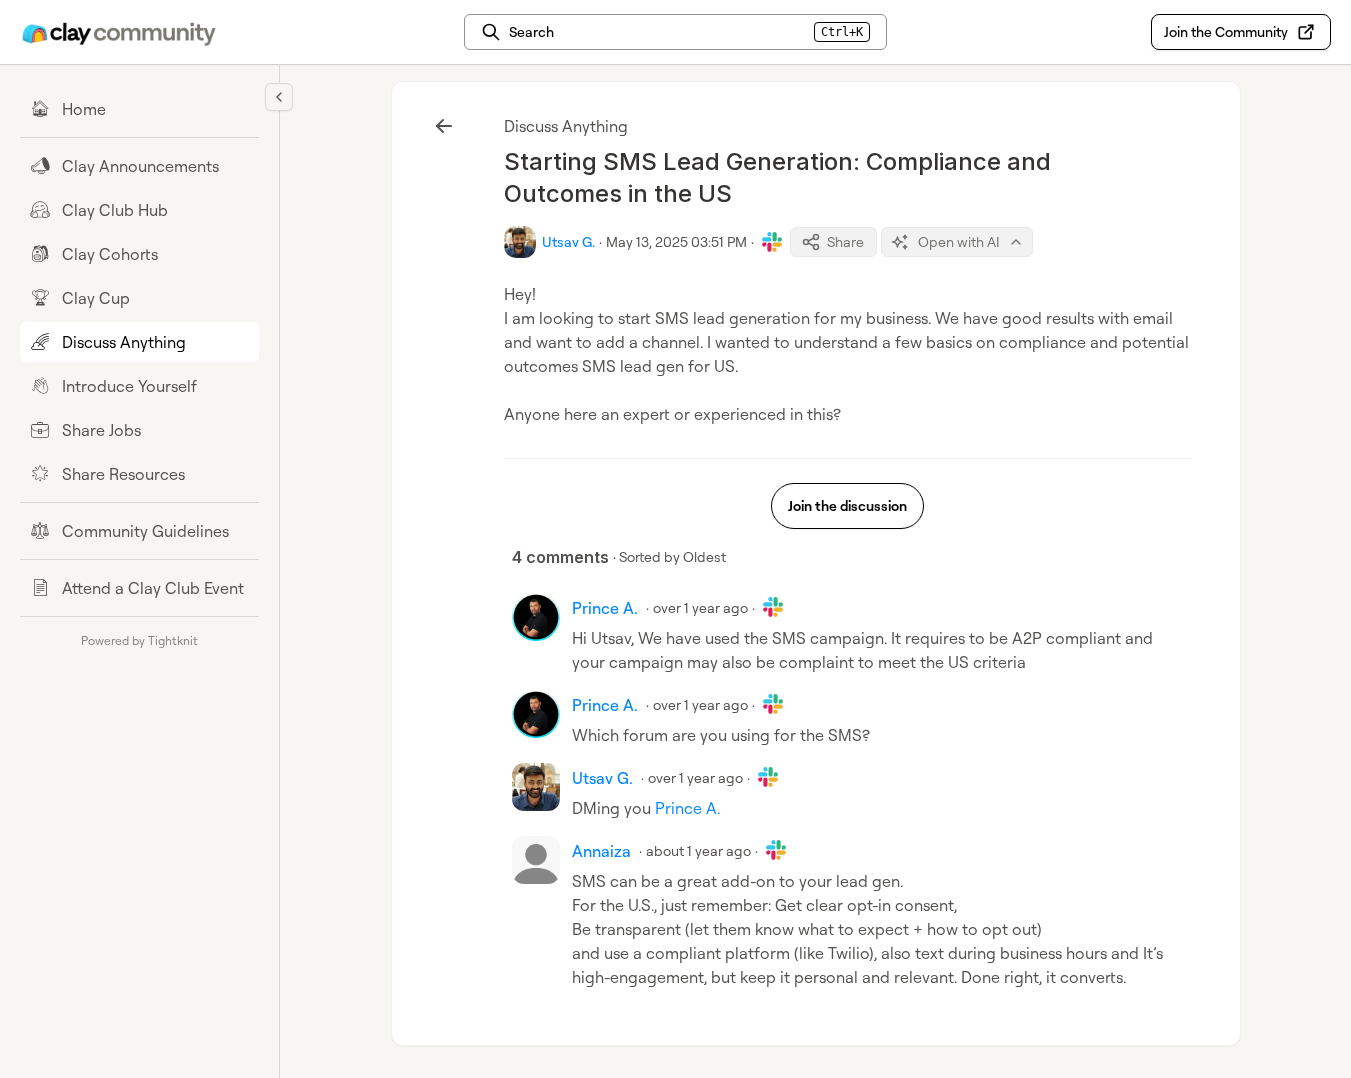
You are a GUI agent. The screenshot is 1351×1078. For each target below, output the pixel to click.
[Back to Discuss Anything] (444, 126)
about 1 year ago (698, 850)
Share (845, 241)
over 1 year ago (700, 607)
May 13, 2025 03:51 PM (676, 241)
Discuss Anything (566, 126)
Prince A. (687, 808)
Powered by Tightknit (139, 640)
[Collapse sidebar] (279, 97)
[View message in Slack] (772, 242)
